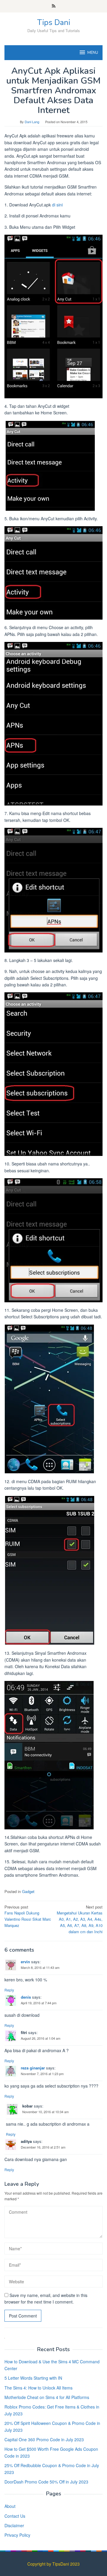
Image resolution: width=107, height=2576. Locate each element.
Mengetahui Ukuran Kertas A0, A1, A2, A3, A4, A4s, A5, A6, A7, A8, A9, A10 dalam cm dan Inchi (80, 1919)
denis (26, 1997)
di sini (57, 205)
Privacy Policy (17, 2535)
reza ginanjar (33, 2068)
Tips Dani (54, 22)
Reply (9, 1990)
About (10, 2506)
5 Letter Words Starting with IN (33, 2378)
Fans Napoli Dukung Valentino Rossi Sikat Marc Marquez (28, 1916)
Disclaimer (14, 2525)
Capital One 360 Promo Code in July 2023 (44, 2439)
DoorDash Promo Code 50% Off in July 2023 (46, 2482)
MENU (93, 53)
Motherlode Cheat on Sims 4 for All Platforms (47, 2397)
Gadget (28, 1891)
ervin (25, 1962)
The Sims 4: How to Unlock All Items (38, 2388)
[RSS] (54, 6)
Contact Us (15, 2516)
